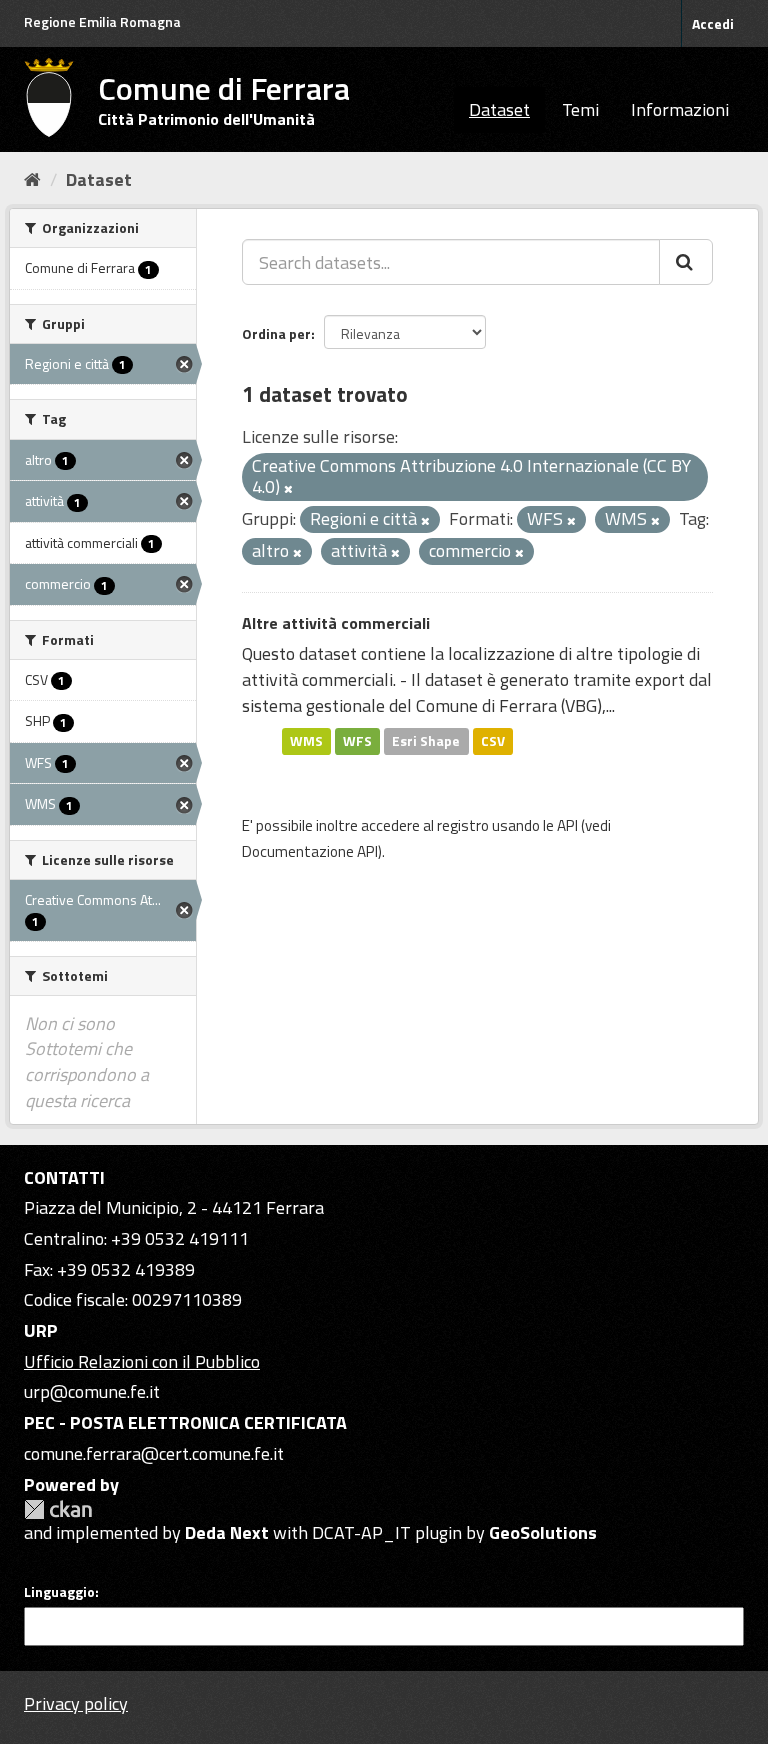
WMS (306, 741)
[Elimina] (288, 489)
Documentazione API (310, 851)
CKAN (58, 1509)
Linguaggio (59, 1592)
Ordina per (276, 333)
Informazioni (680, 109)
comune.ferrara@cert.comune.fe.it (154, 1453)
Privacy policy (76, 1703)
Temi (580, 109)
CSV (493, 741)
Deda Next (227, 1532)
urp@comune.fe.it (92, 1391)
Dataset (499, 109)
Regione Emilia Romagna (102, 21)
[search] (686, 262)
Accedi (713, 23)
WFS (357, 741)
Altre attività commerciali (336, 623)
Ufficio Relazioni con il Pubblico (142, 1361)
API (567, 825)
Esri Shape (426, 741)
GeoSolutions (543, 1532)
